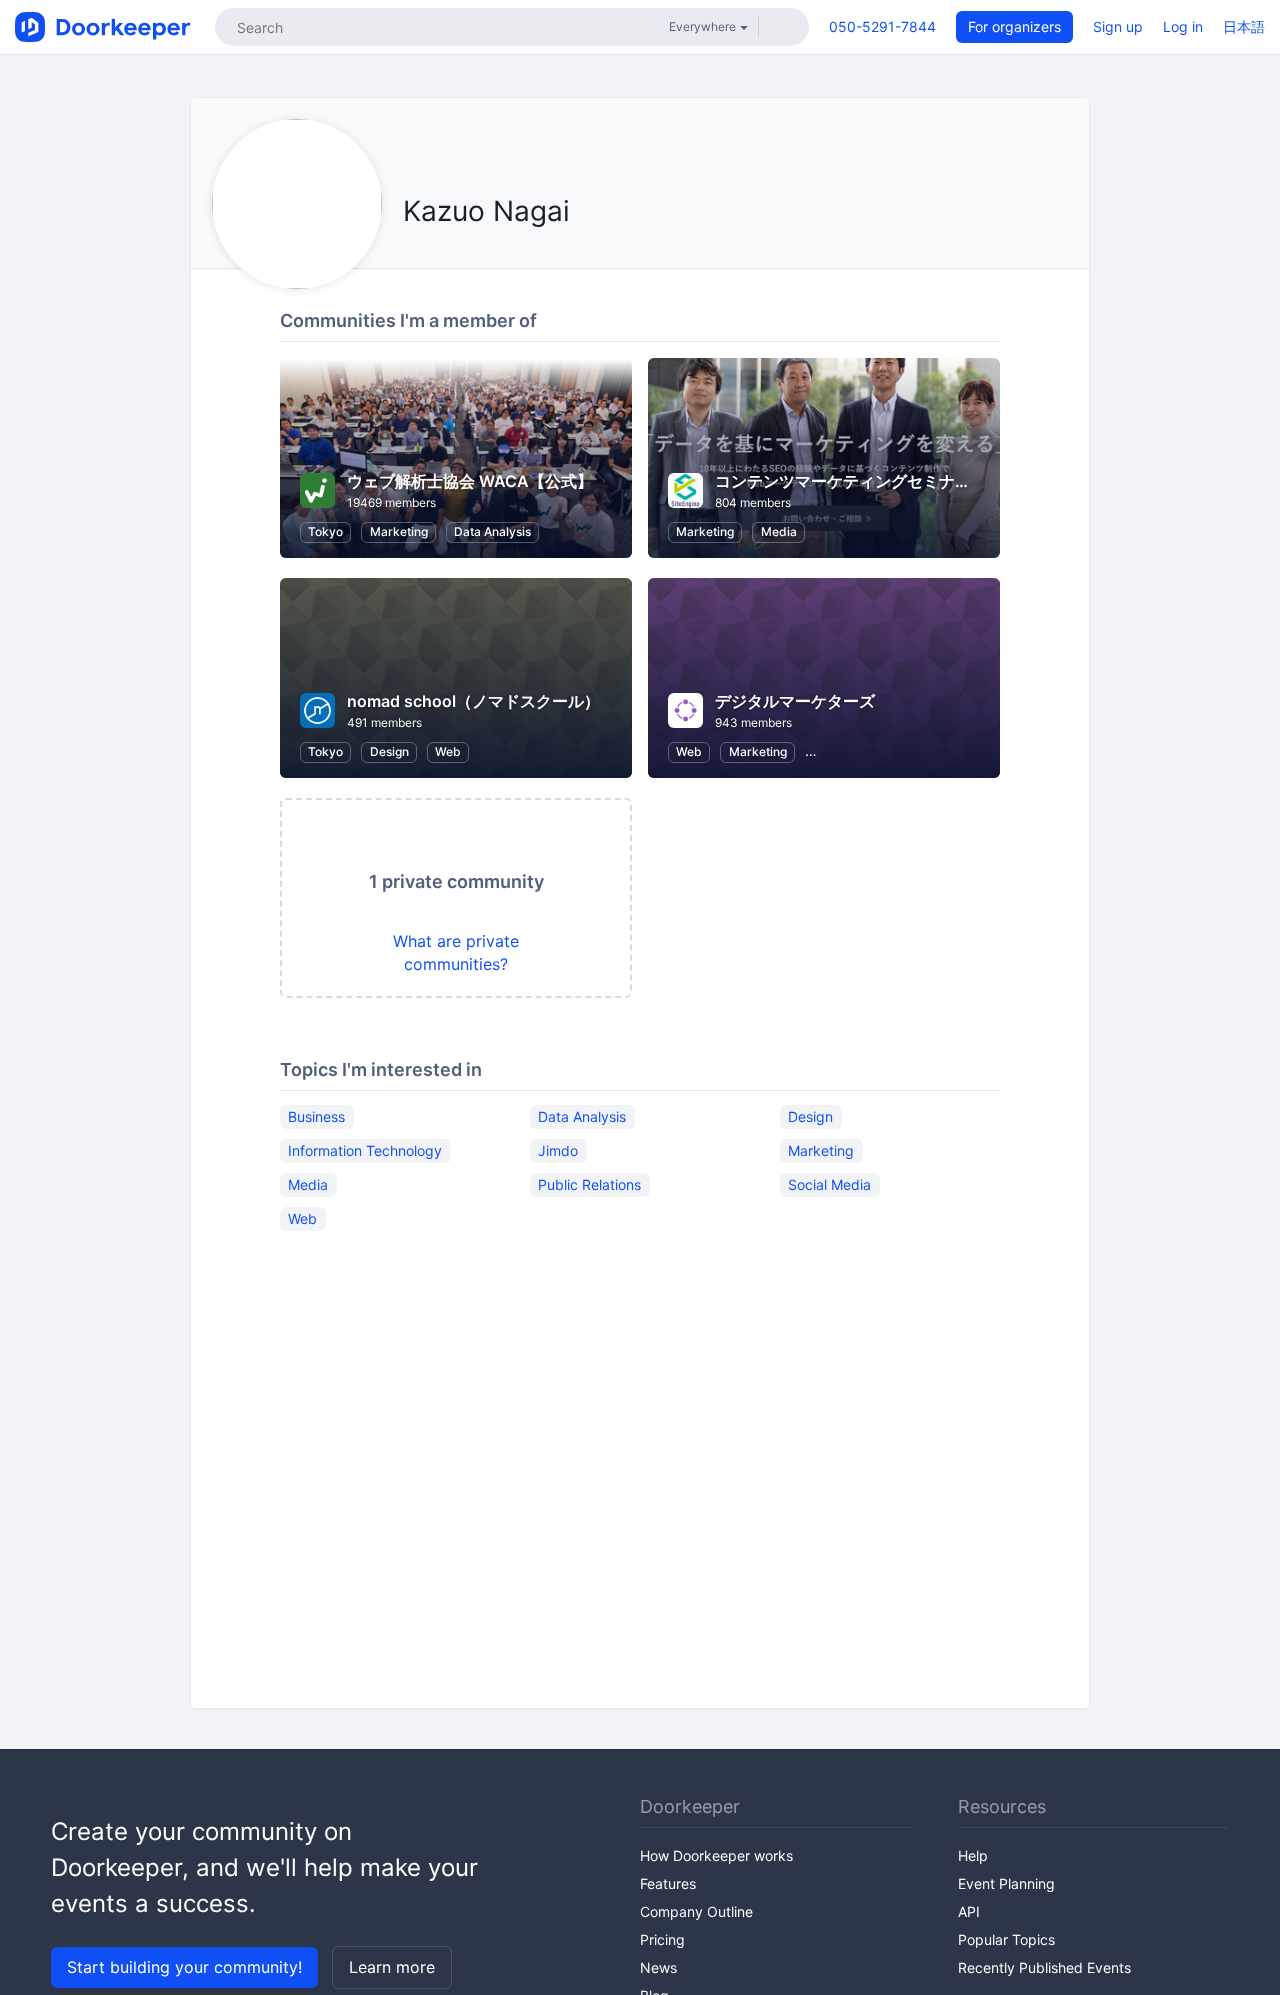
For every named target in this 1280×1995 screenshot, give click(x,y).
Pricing (662, 1939)
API (969, 1911)
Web (448, 751)
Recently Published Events (1044, 1967)
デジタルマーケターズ (795, 701)
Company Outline (696, 1911)
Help (973, 1855)
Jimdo (558, 1150)
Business (316, 1116)
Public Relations (589, 1184)
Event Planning (1006, 1883)
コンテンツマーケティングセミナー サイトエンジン (907, 481)
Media (779, 531)
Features (668, 1883)
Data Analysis (492, 531)
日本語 (1244, 26)
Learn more (392, 1967)
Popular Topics (1006, 1939)
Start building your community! (184, 1967)
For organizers (1014, 26)
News (658, 1967)
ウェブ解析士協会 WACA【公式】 (470, 481)
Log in (1183, 26)
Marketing (399, 531)
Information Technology (365, 1150)
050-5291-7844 (882, 26)
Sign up (1118, 26)
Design (389, 751)
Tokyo (325, 531)
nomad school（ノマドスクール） (473, 701)
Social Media (829, 1184)
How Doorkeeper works (716, 1855)
